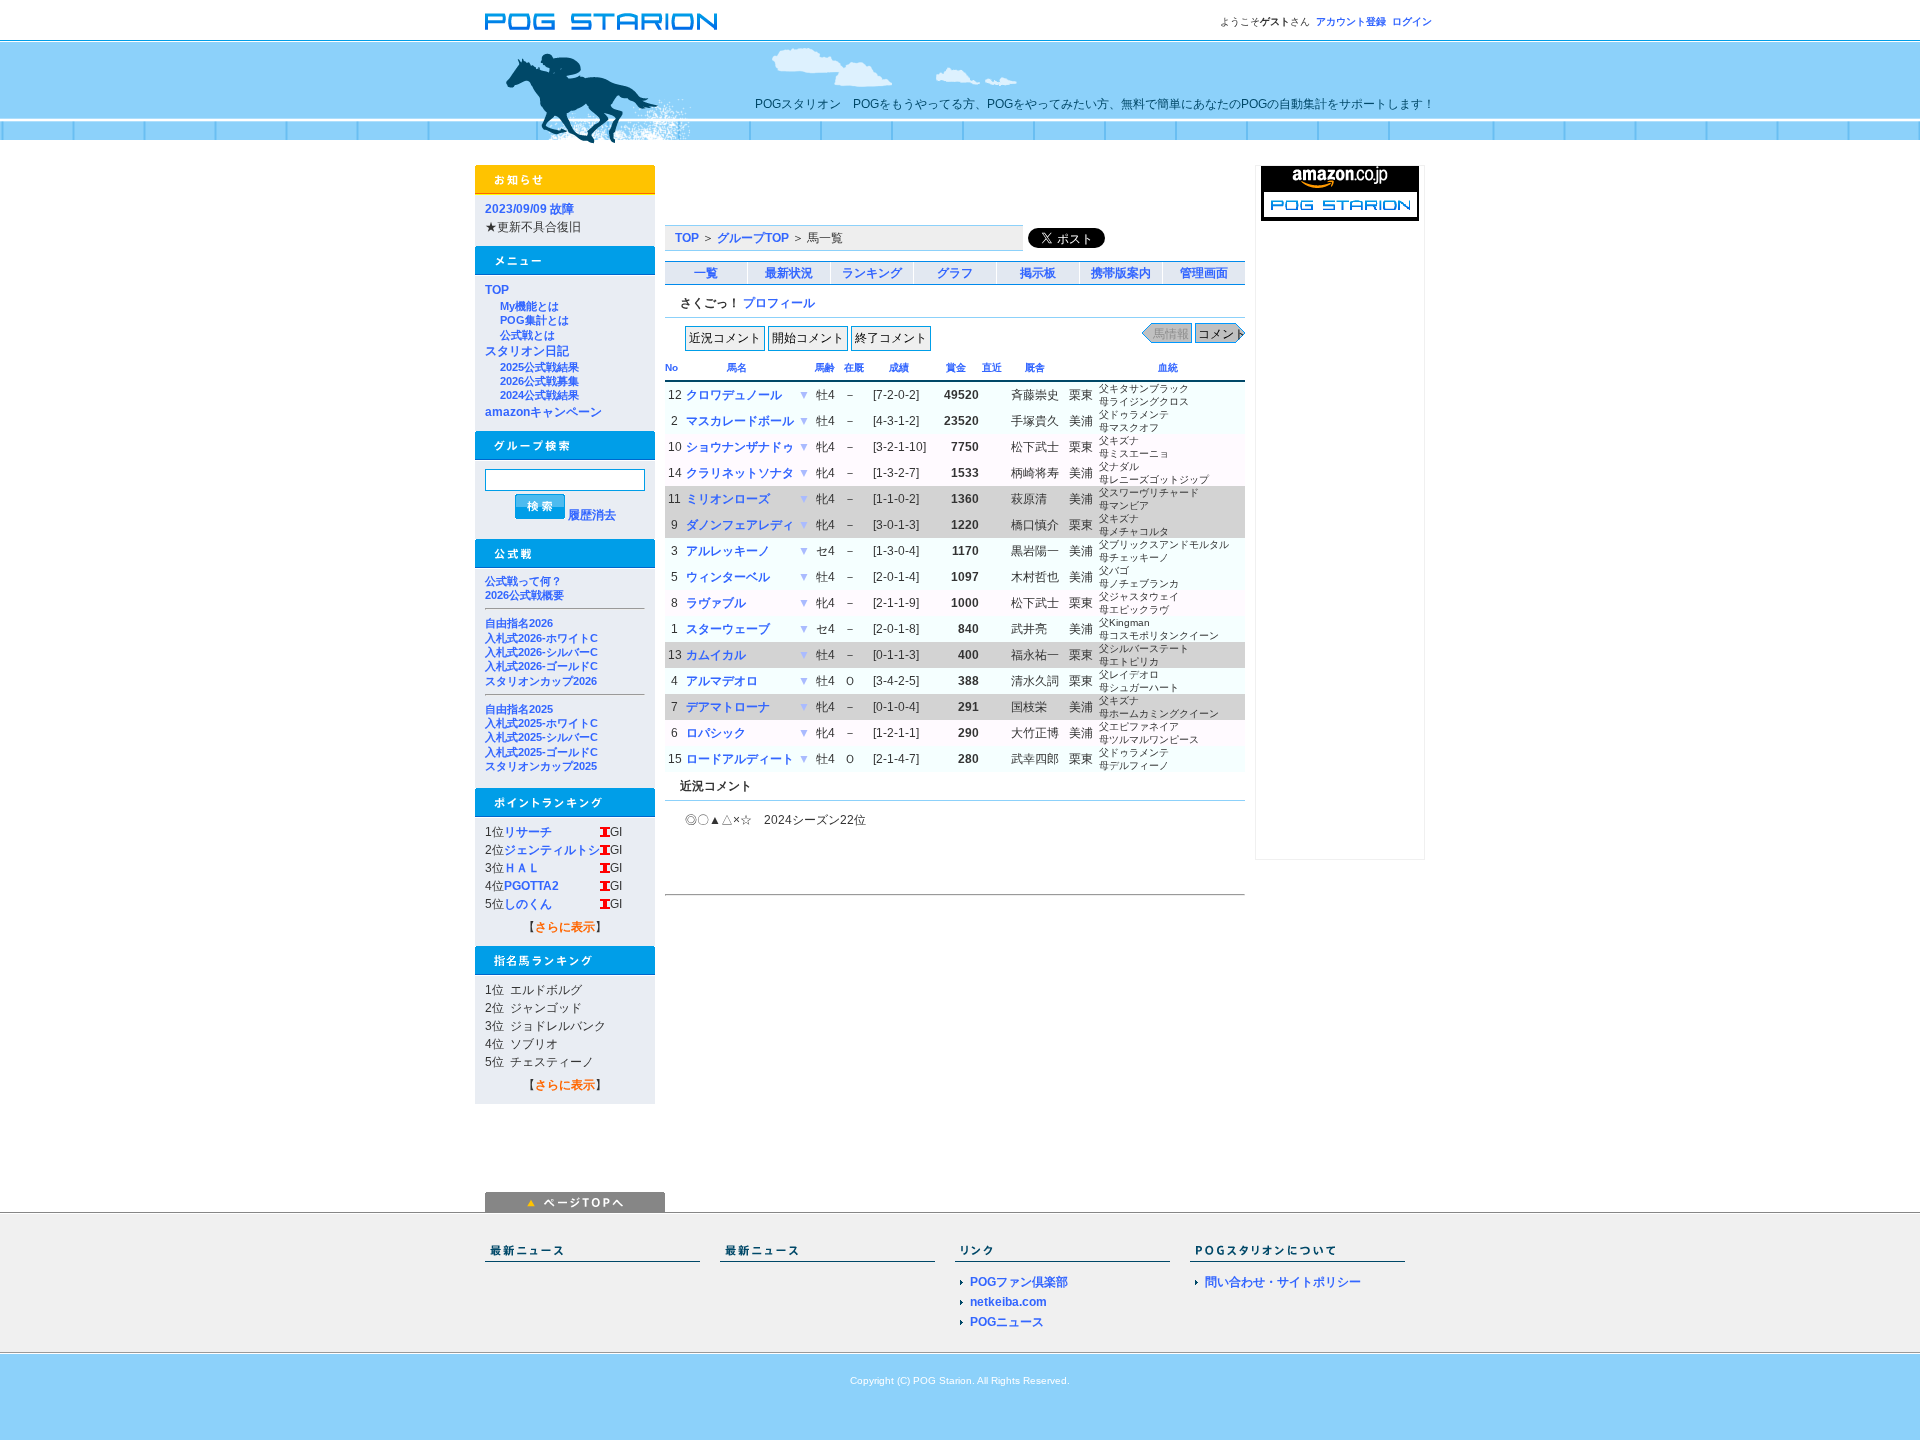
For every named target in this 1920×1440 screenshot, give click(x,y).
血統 (1168, 367)
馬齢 (825, 367)
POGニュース (1007, 1322)
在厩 (854, 367)
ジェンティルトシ (552, 850)
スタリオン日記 (527, 351)
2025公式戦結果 (539, 367)
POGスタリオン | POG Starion (601, 21)
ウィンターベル (728, 577)
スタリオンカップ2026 (541, 681)
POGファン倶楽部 (1019, 1282)
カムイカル (716, 655)
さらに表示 (565, 927)
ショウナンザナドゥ (740, 447)
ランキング (872, 273)
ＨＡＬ (522, 868)
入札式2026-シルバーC (541, 652)
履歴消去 (592, 515)
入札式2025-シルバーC (541, 737)
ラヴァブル (716, 603)
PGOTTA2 (531, 886)
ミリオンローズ (728, 499)
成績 (899, 367)
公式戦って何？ (523, 581)
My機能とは (529, 306)
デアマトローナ (728, 707)
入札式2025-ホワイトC (541, 723)
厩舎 (1035, 367)
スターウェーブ (728, 629)
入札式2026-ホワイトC (541, 638)
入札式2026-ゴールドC (541, 666)
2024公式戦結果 (539, 395)
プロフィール (779, 303)
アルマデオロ (722, 681)
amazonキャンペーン (543, 412)
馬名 (737, 367)
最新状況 (789, 273)
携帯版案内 (1121, 273)
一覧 (706, 273)
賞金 (956, 367)
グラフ (955, 273)
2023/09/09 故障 (529, 209)
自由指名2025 (519, 709)
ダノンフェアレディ (740, 525)
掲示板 (1038, 273)
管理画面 (1204, 273)
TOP (497, 290)
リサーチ (528, 832)
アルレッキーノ (728, 551)
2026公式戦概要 (524, 595)
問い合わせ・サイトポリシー (1283, 1282)
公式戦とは (527, 335)
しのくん (528, 904)
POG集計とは (534, 320)
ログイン (1412, 21)
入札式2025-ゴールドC (541, 752)
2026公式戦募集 (539, 381)
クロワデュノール (734, 395)
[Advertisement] (899, 195)
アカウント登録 (1351, 21)
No (671, 367)
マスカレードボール (740, 421)
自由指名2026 (519, 623)
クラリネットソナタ (740, 473)
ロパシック (716, 733)
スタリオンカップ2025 (541, 766)
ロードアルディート (740, 759)
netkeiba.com (1008, 1302)
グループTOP (753, 238)
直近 (992, 367)
